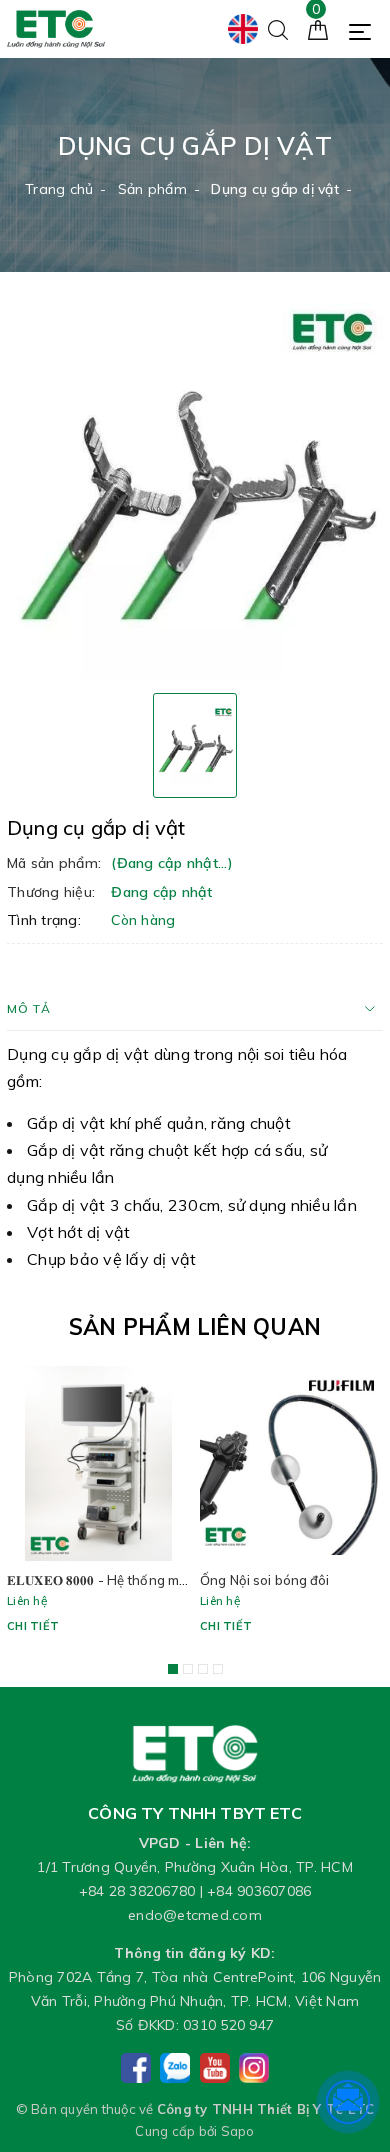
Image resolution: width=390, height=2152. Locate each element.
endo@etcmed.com (195, 1915)
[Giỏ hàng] (318, 28)
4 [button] (218, 1669)
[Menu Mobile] (365, 29)
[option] (195, 490)
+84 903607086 (259, 1891)
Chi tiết (33, 1626)
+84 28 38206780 (137, 1891)
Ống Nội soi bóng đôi (265, 1580)
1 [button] (173, 1669)
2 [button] (188, 1669)
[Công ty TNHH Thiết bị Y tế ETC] (56, 28)
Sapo (238, 2131)
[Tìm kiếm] (278, 28)
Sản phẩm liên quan (195, 1327)
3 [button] (203, 1669)
